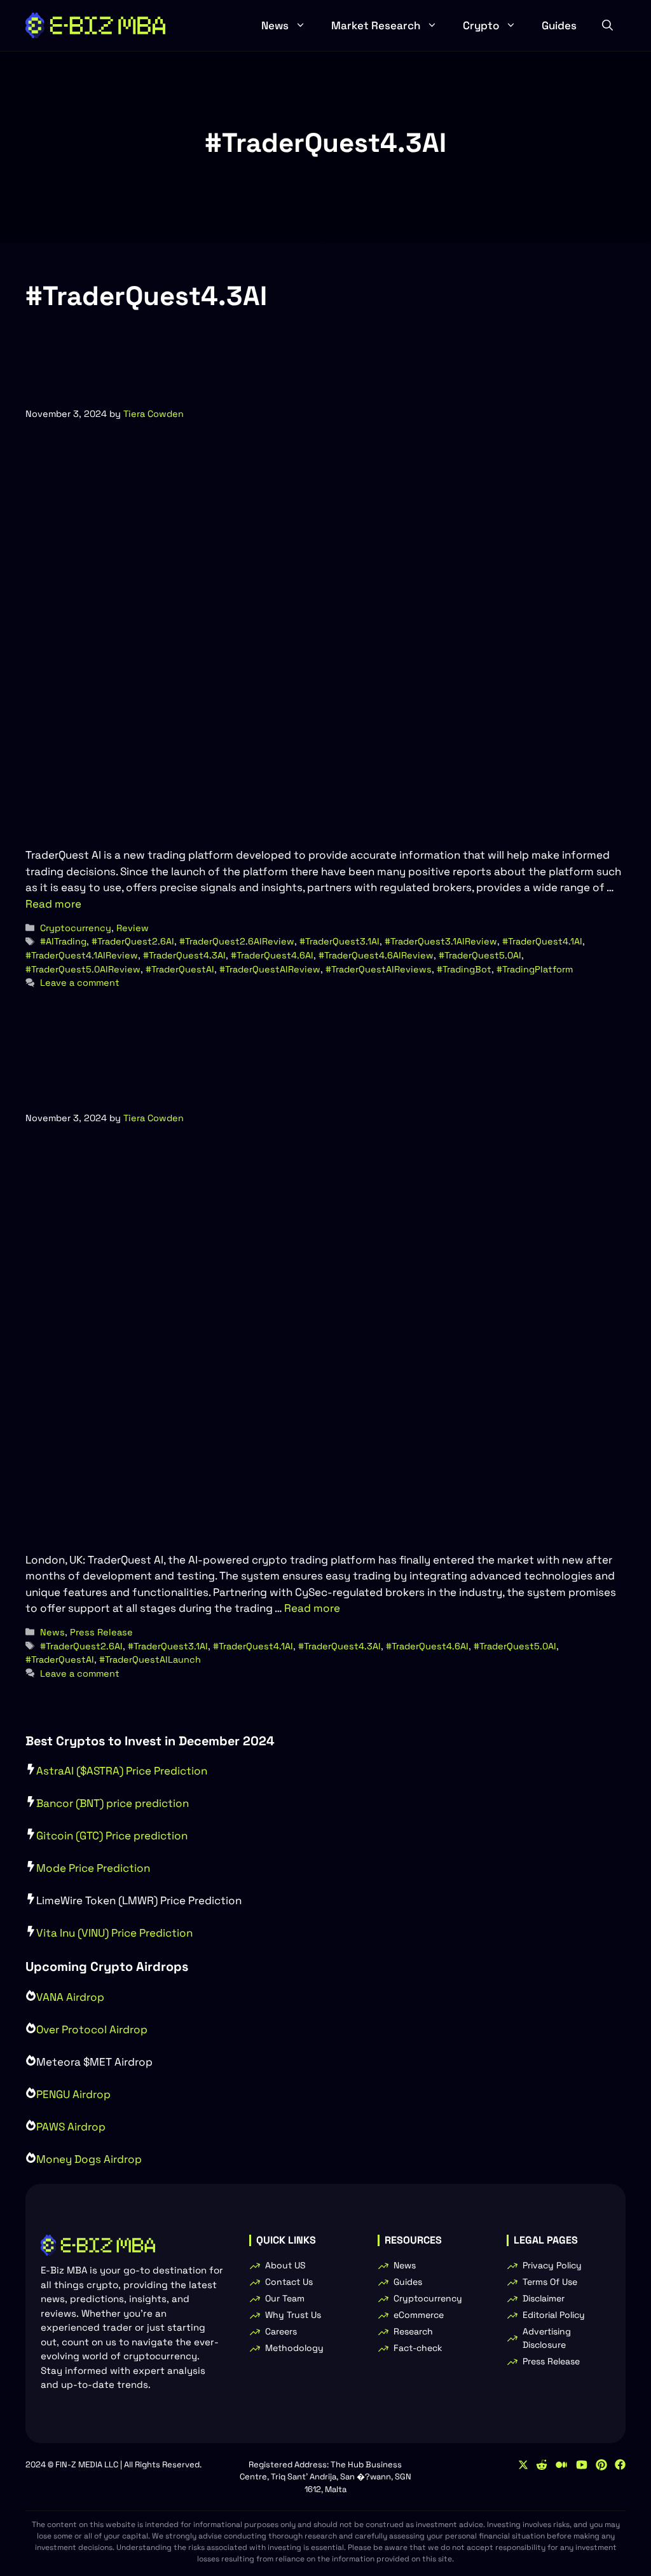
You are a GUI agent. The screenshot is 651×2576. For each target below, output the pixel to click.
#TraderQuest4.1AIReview (82, 955)
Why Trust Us (293, 2315)
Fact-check (418, 2348)
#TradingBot (464, 969)
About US (285, 2265)
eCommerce (419, 2315)
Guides (559, 25)
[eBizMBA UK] (95, 25)
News (275, 25)
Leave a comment (80, 983)
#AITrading (63, 941)
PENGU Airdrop (73, 2094)
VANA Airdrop (70, 1997)
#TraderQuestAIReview (270, 969)
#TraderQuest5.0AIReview (83, 969)
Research (413, 2331)
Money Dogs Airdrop (89, 2159)
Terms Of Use (550, 2282)
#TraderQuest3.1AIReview (441, 941)
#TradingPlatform (535, 969)
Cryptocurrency (76, 928)
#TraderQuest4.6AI (272, 955)
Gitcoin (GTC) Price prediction (112, 1836)
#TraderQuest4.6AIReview (376, 955)
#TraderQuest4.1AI (542, 941)
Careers (281, 2331)
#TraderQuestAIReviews (379, 969)
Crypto (481, 25)
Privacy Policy (552, 2265)
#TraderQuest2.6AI (133, 941)
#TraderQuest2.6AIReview (237, 941)
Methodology (294, 2348)
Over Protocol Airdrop (92, 2029)
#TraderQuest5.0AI (480, 955)
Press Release (101, 1632)
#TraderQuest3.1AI (339, 941)
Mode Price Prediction (93, 1868)
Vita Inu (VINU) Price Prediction (114, 1933)
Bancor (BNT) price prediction (113, 1803)
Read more (53, 904)
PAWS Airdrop (71, 2127)
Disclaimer (544, 2298)
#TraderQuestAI (180, 969)
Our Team (285, 2298)
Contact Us (289, 2282)
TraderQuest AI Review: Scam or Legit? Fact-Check (295, 389)
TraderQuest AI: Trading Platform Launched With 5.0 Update (303, 1080)
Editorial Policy (554, 2315)
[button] (607, 25)
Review (133, 928)
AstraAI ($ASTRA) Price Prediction (122, 1771)
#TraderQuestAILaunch (150, 1659)
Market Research (376, 25)
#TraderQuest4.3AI (184, 955)
